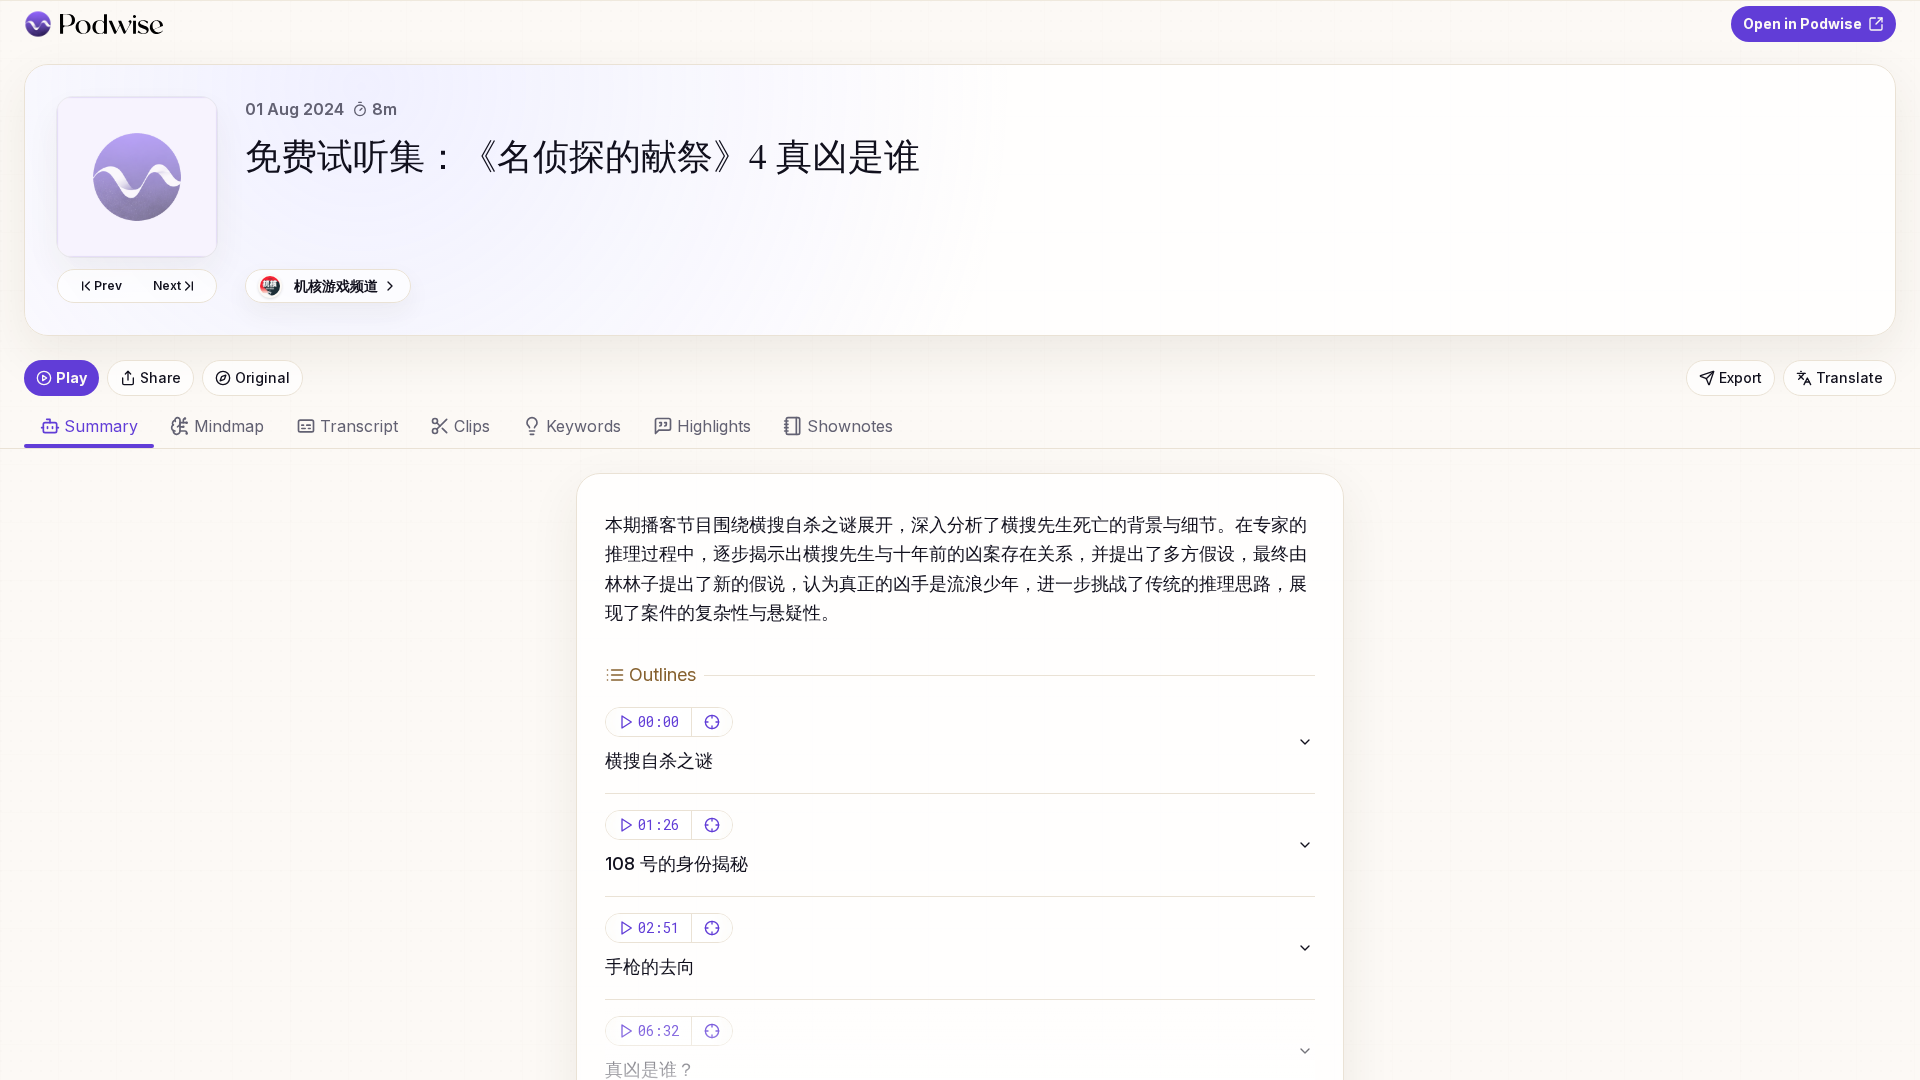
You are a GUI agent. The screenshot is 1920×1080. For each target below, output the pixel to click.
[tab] (217, 426)
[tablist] (948, 426)
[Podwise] (93, 24)
